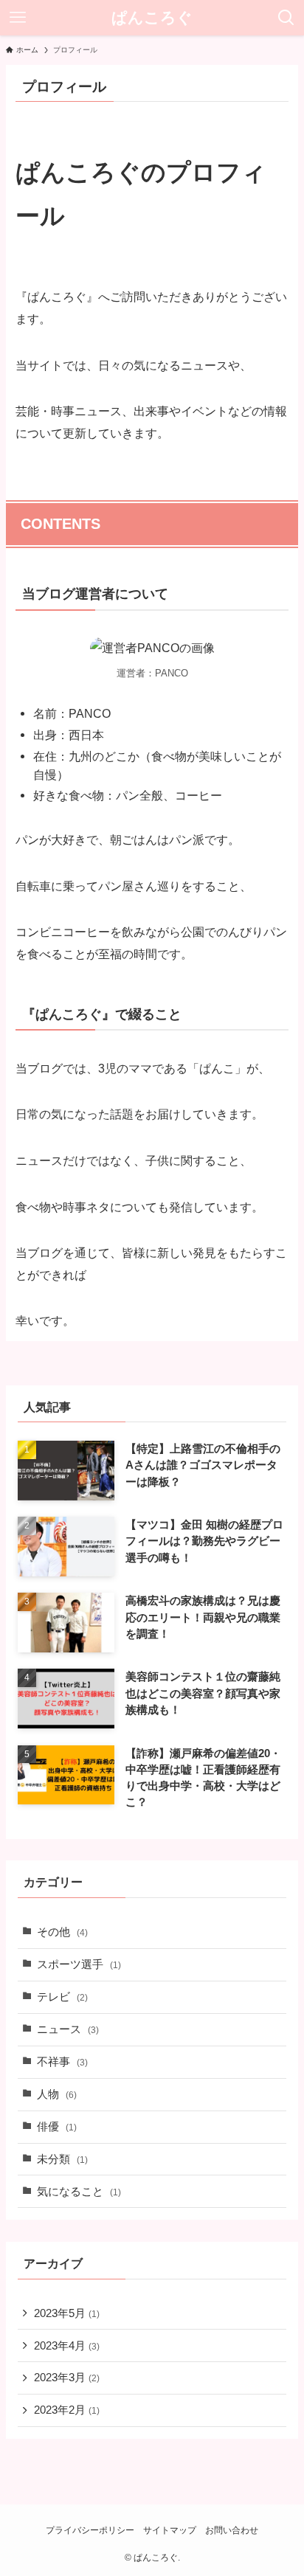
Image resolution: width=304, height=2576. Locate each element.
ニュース (68, 2029)
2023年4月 (67, 2346)
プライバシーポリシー (90, 2530)
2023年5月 (67, 2313)
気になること (79, 2192)
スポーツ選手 (79, 1964)
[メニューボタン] (18, 18)
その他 (62, 1932)
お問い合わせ (232, 2530)
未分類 (62, 2159)
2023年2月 (67, 2410)
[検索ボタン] (286, 18)
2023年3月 (67, 2378)
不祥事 (62, 2062)
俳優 (57, 2127)
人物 (57, 2094)
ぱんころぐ (152, 18)
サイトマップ (170, 2530)
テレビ (62, 1997)
